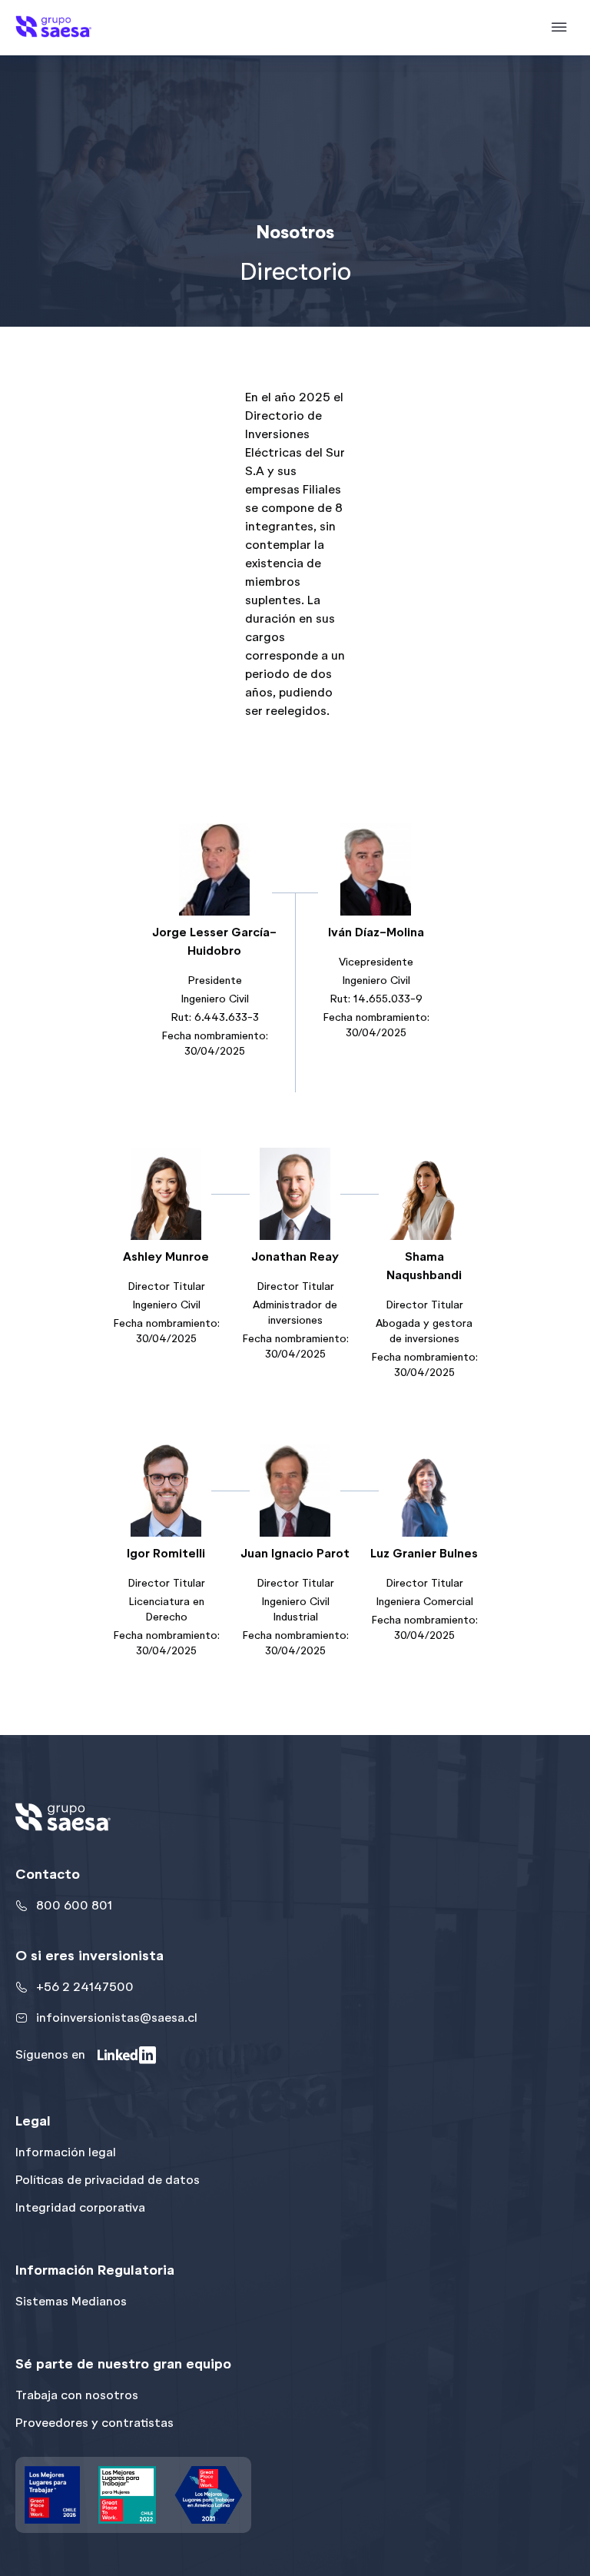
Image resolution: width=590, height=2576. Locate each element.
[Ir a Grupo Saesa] (53, 27)
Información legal (66, 2152)
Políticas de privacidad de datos (108, 2180)
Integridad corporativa (80, 2207)
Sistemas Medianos (71, 2301)
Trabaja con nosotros (77, 2395)
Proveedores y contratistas (94, 2423)
